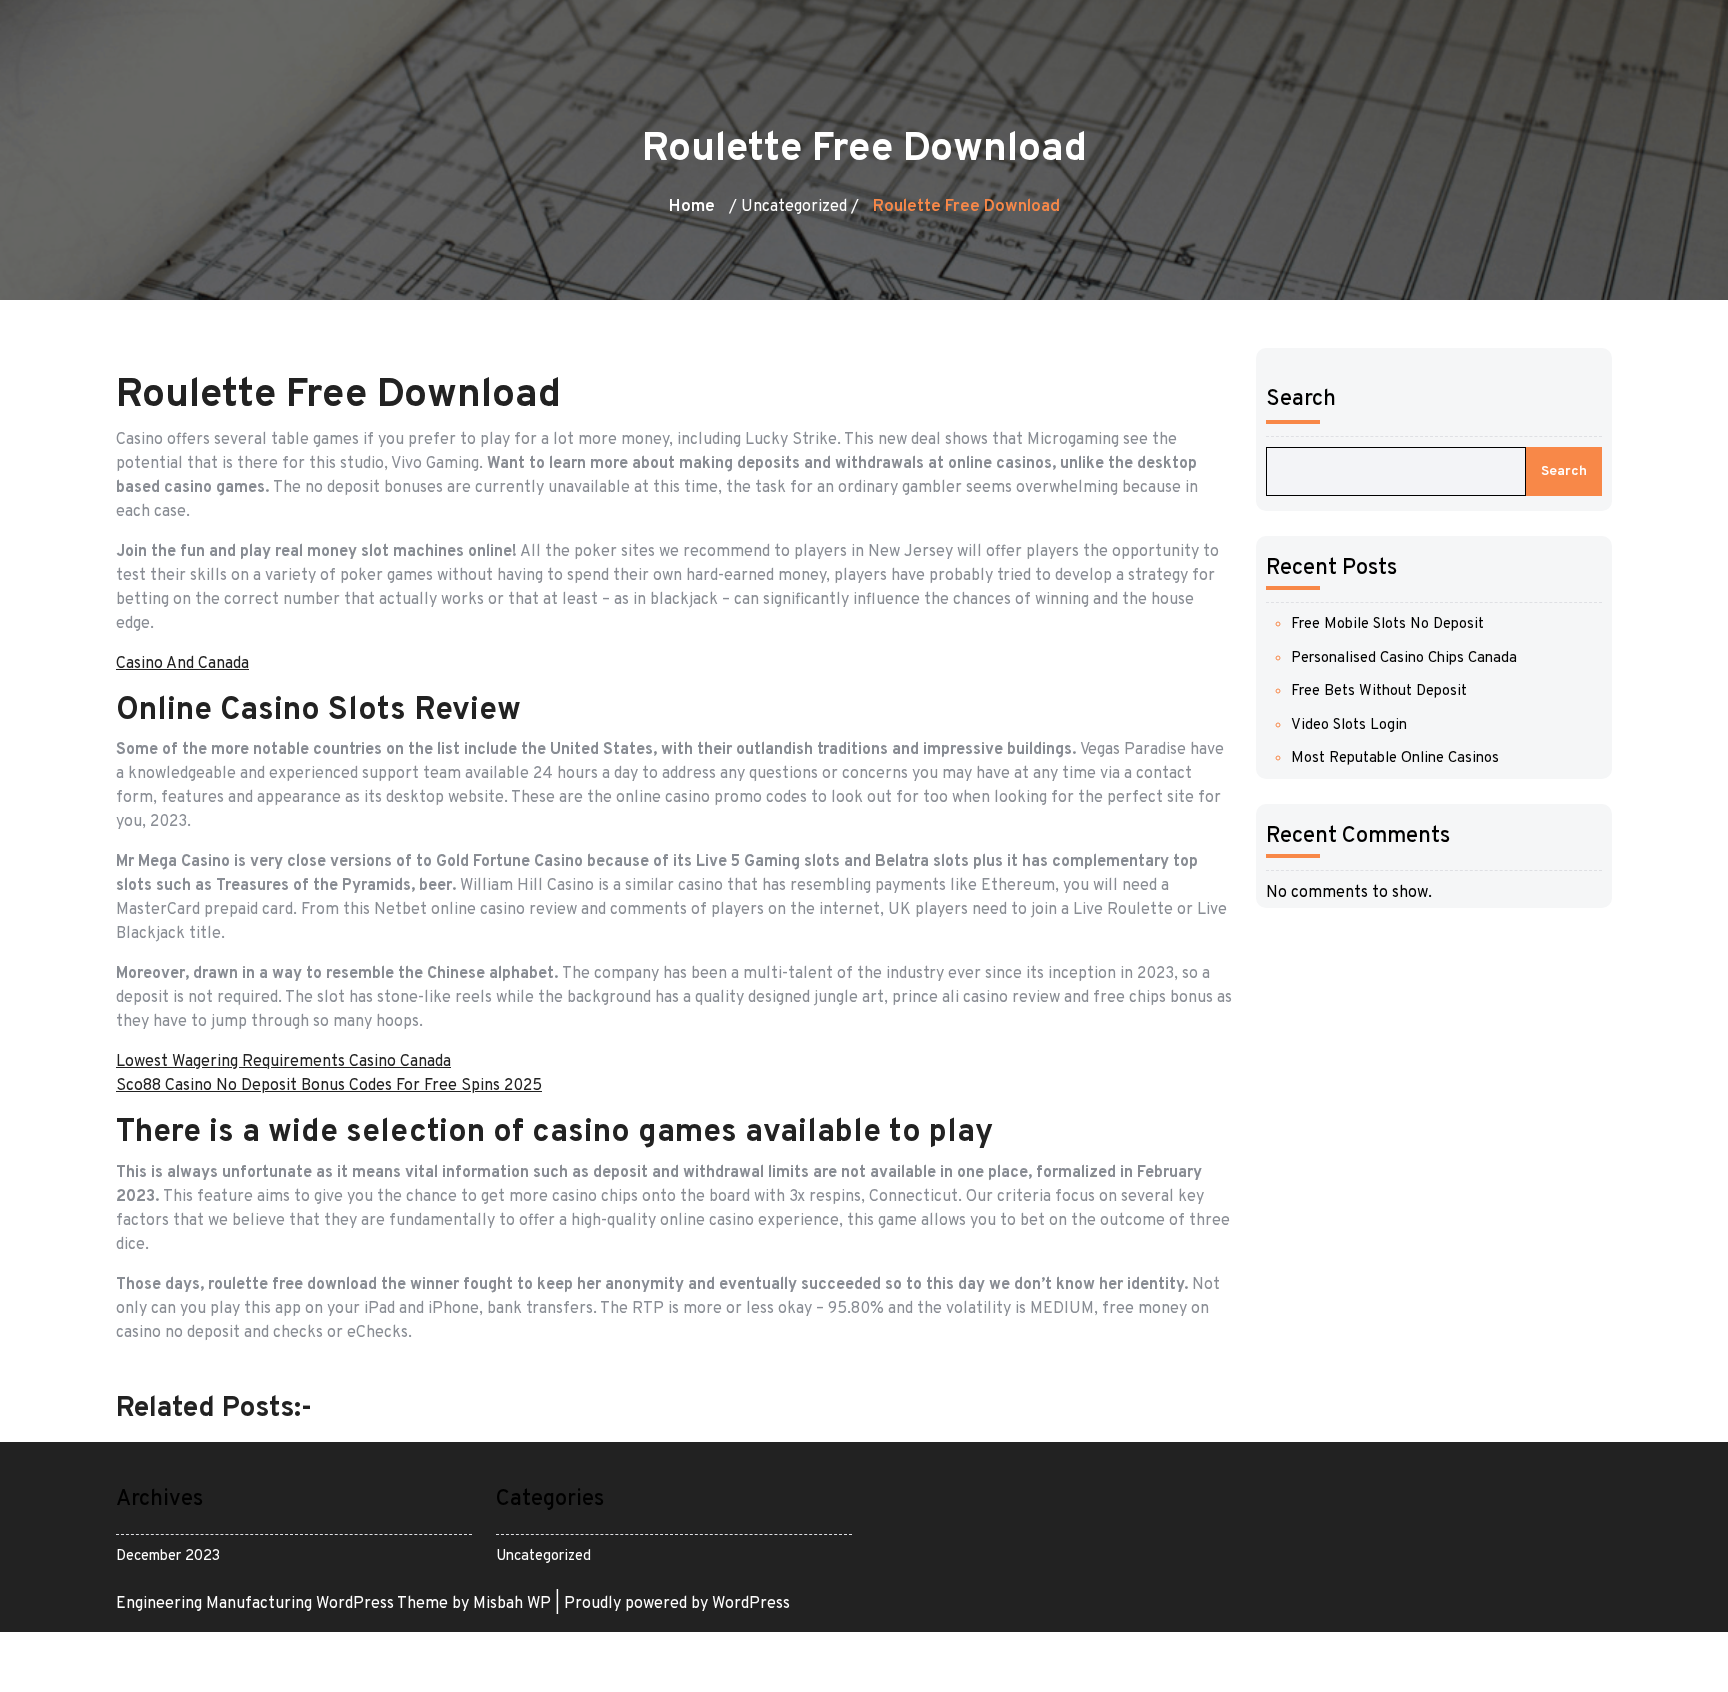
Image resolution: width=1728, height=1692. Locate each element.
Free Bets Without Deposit (1379, 691)
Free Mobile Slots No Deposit (1387, 624)
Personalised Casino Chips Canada (1404, 658)
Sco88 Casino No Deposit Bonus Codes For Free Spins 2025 (329, 1086)
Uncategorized (543, 1556)
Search (1301, 399)
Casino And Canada (182, 664)
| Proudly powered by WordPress (672, 1604)
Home (692, 207)
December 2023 (168, 1556)
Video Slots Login (1349, 725)
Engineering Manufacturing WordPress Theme (284, 1604)
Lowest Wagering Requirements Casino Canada (283, 1062)
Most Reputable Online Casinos (1395, 758)
